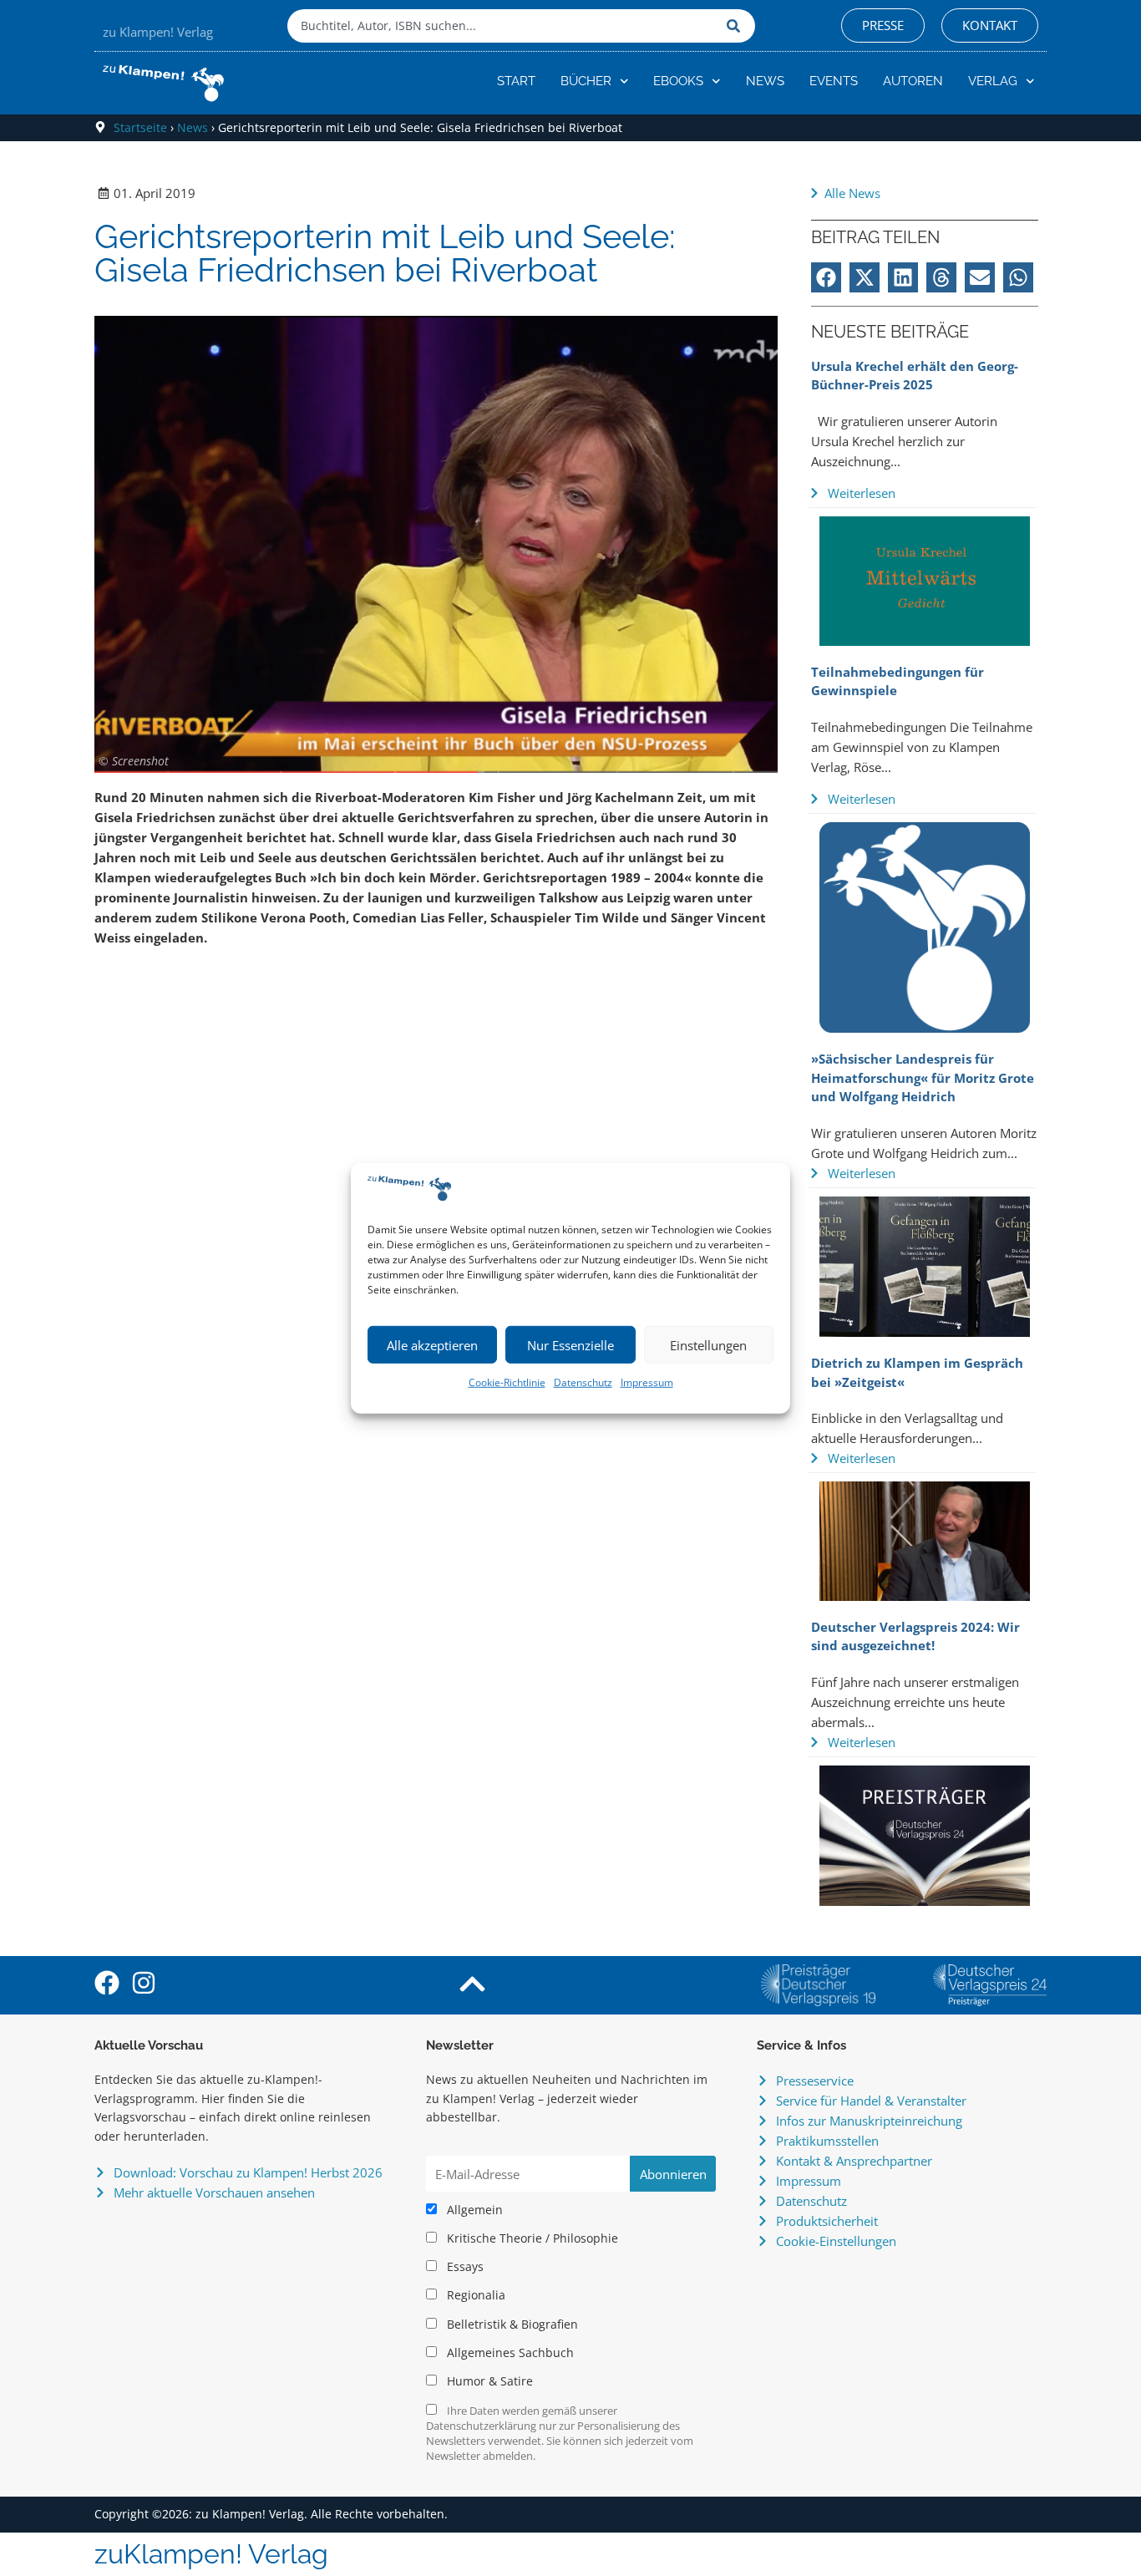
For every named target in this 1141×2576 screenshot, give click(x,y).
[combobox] (503, 26)
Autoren (913, 81)
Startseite (140, 127)
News (765, 81)
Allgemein (473, 2210)
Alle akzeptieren (432, 1345)
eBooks (678, 81)
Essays (464, 2267)
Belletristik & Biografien (511, 2324)
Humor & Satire (488, 2381)
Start (516, 81)
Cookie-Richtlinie (507, 1382)
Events (834, 81)
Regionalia (474, 2295)
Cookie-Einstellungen (836, 2241)
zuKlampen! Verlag (211, 2554)
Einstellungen (708, 1345)
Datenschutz (583, 1382)
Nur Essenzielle (570, 1345)
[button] (826, 277)
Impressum (647, 1382)
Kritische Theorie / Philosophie (531, 2238)
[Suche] (737, 26)
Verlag (993, 81)
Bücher (586, 81)
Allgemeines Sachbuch (509, 2353)
